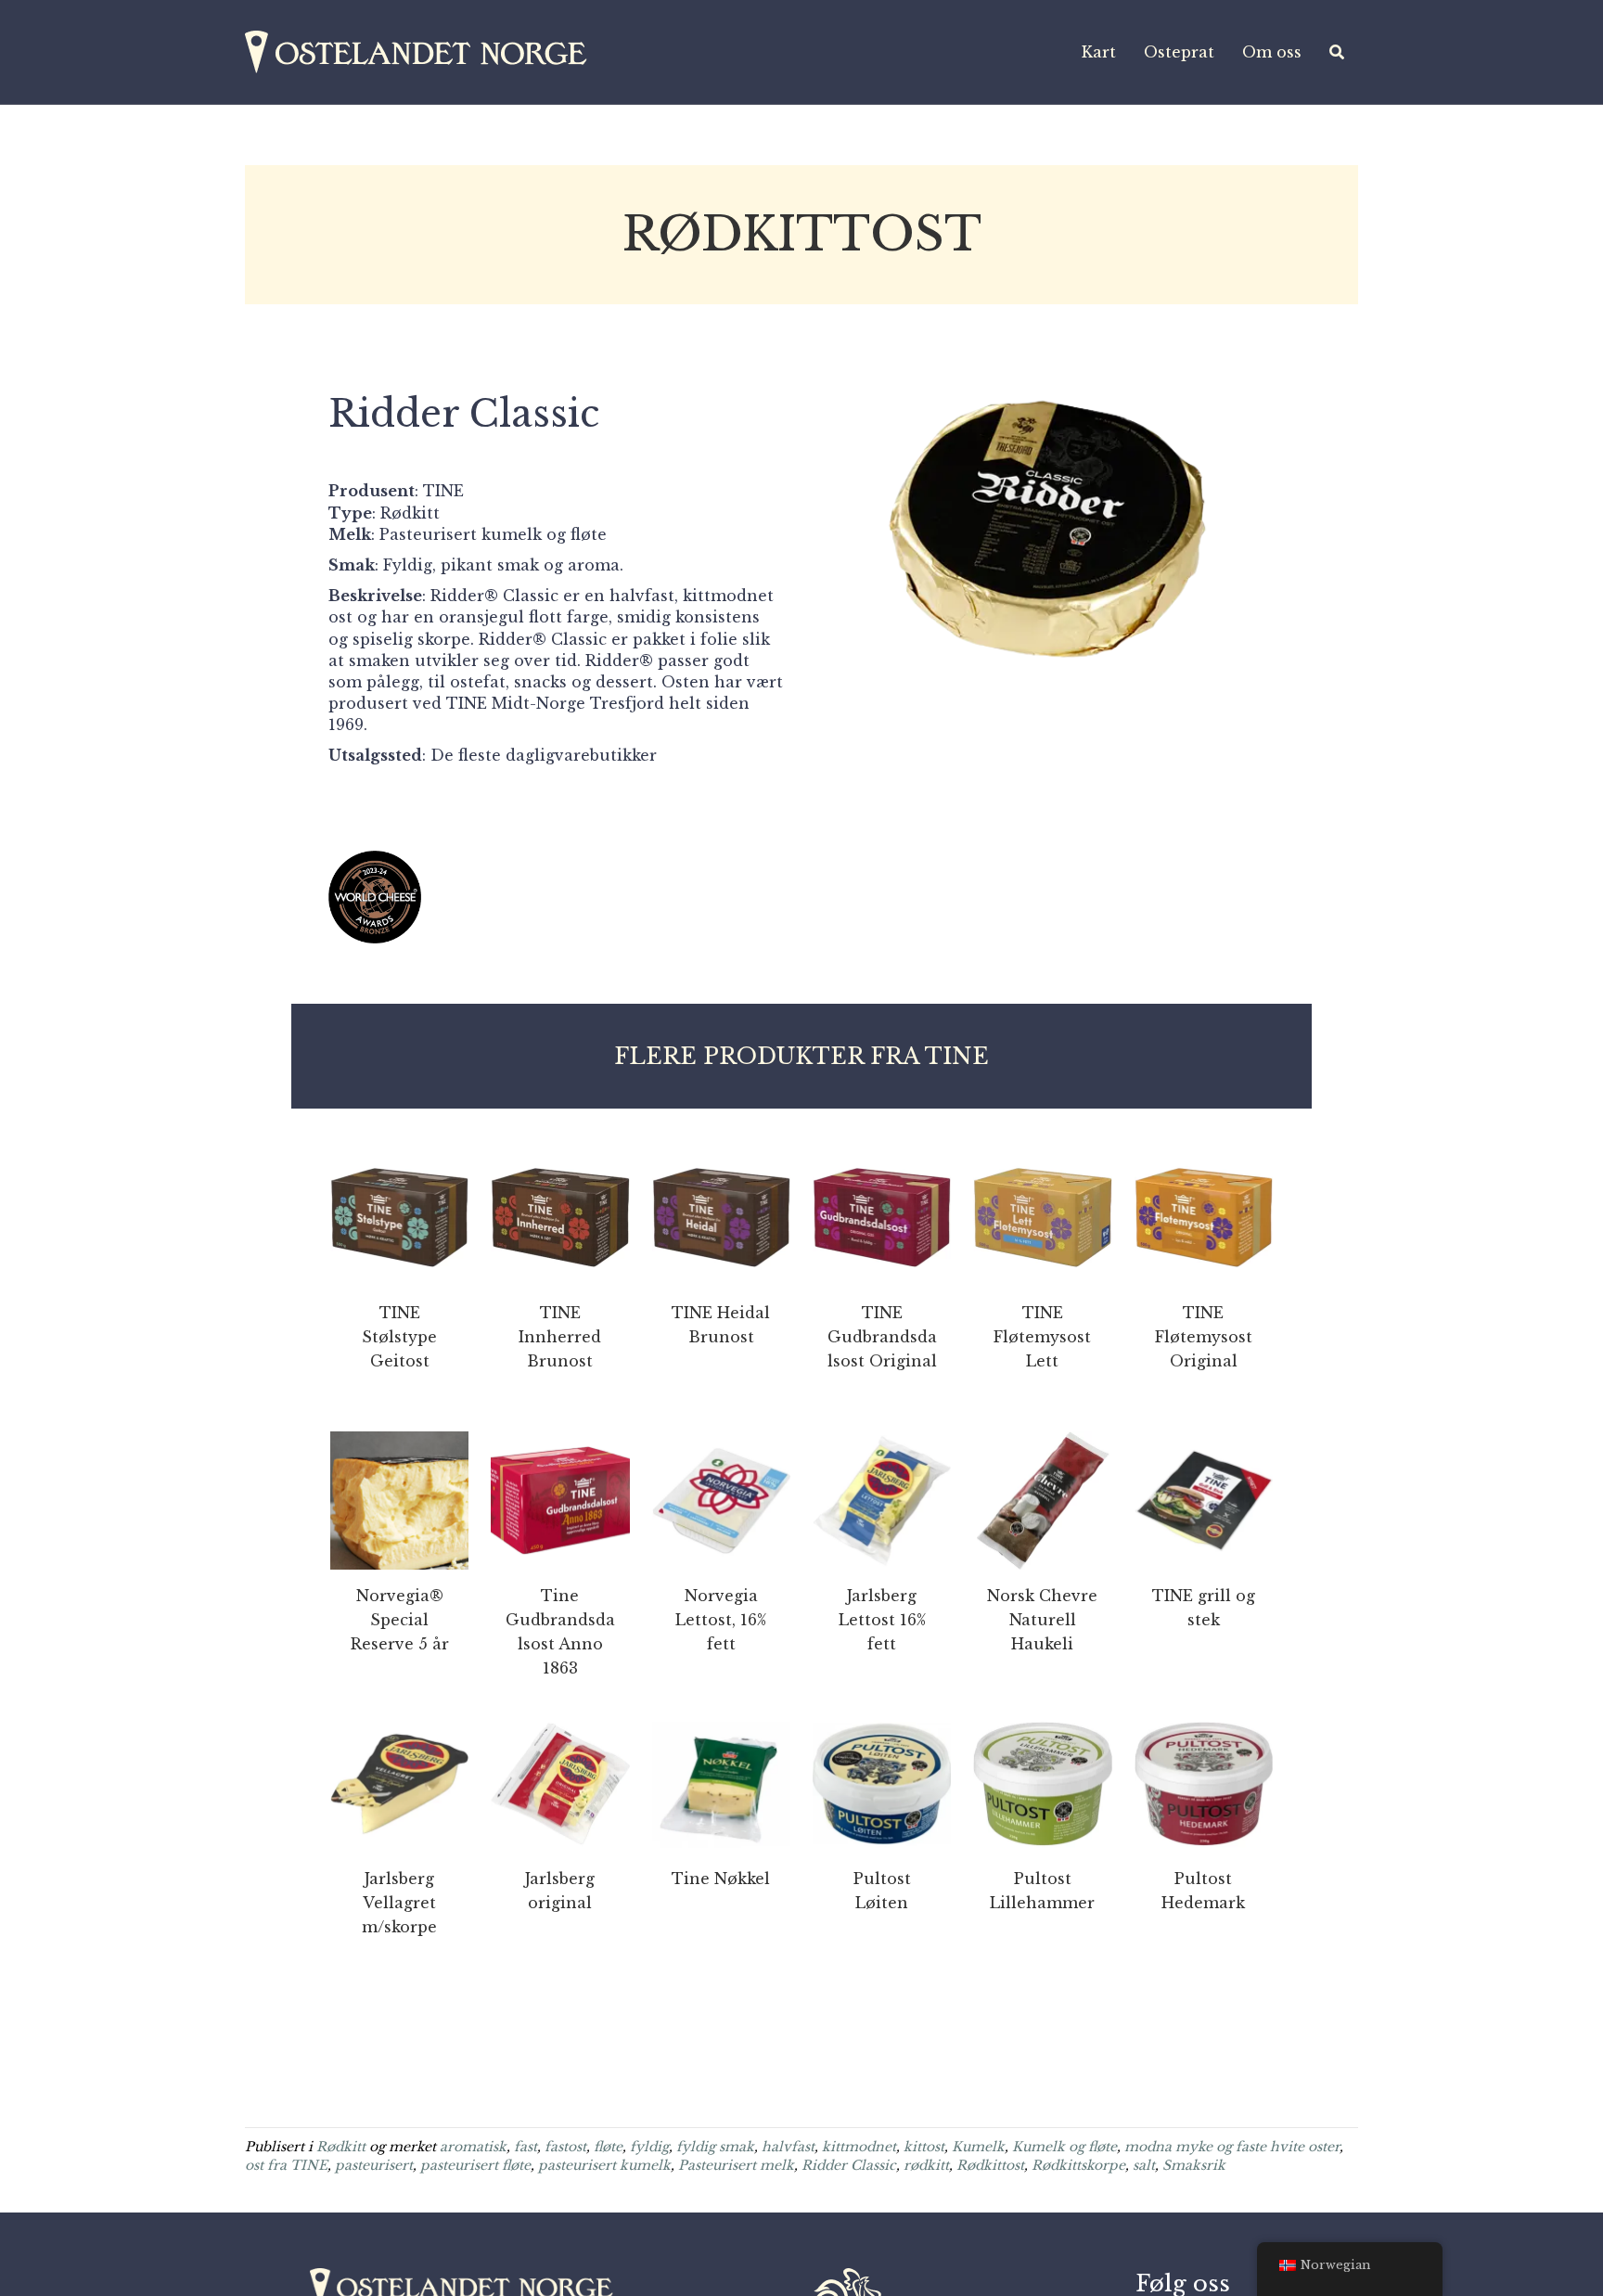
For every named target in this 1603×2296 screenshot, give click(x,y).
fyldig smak (715, 2147)
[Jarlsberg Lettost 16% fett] (882, 1499)
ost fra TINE (286, 2165)
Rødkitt (341, 2147)
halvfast (788, 2147)
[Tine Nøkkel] (721, 1782)
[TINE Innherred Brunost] (560, 1216)
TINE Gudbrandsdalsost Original (882, 1337)
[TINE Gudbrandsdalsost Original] (882, 1216)
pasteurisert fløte (475, 2165)
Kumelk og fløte (1064, 2147)
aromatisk (473, 2147)
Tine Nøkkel (721, 1879)
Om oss (1272, 52)
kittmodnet (859, 2147)
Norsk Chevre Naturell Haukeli (1042, 1620)
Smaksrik (1194, 2165)
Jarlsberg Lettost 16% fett (882, 1620)
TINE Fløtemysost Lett (1042, 1337)
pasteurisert (374, 2165)
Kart (1099, 52)
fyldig (649, 2147)
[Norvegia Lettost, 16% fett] (721, 1499)
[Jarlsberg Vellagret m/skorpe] (399, 1782)
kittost (924, 2147)
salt (1144, 2165)
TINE (443, 491)
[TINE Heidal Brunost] (721, 1216)
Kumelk (978, 2147)
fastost (565, 2147)
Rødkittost (990, 2165)
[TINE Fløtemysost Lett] (1042, 1216)
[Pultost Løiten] (882, 1782)
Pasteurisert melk (736, 2165)
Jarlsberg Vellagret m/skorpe (399, 1903)
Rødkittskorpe (1078, 2165)
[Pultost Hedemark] (1204, 1782)
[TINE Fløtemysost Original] (1204, 1216)
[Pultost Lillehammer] (1042, 1782)
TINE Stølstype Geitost (399, 1337)
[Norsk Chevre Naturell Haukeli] (1042, 1499)
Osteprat (1179, 52)
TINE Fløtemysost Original (1204, 1337)
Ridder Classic (849, 2165)
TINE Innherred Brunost (560, 1337)
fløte (608, 2147)
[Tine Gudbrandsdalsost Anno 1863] (560, 1499)
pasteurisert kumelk (604, 2165)
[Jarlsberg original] (560, 1782)
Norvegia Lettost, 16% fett (721, 1620)
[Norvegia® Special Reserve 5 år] (399, 1499)
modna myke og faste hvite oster (1232, 2147)
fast (526, 2147)
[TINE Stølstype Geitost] (399, 1216)
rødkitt (926, 2165)
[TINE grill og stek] (1204, 1499)
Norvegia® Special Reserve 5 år (400, 1620)
